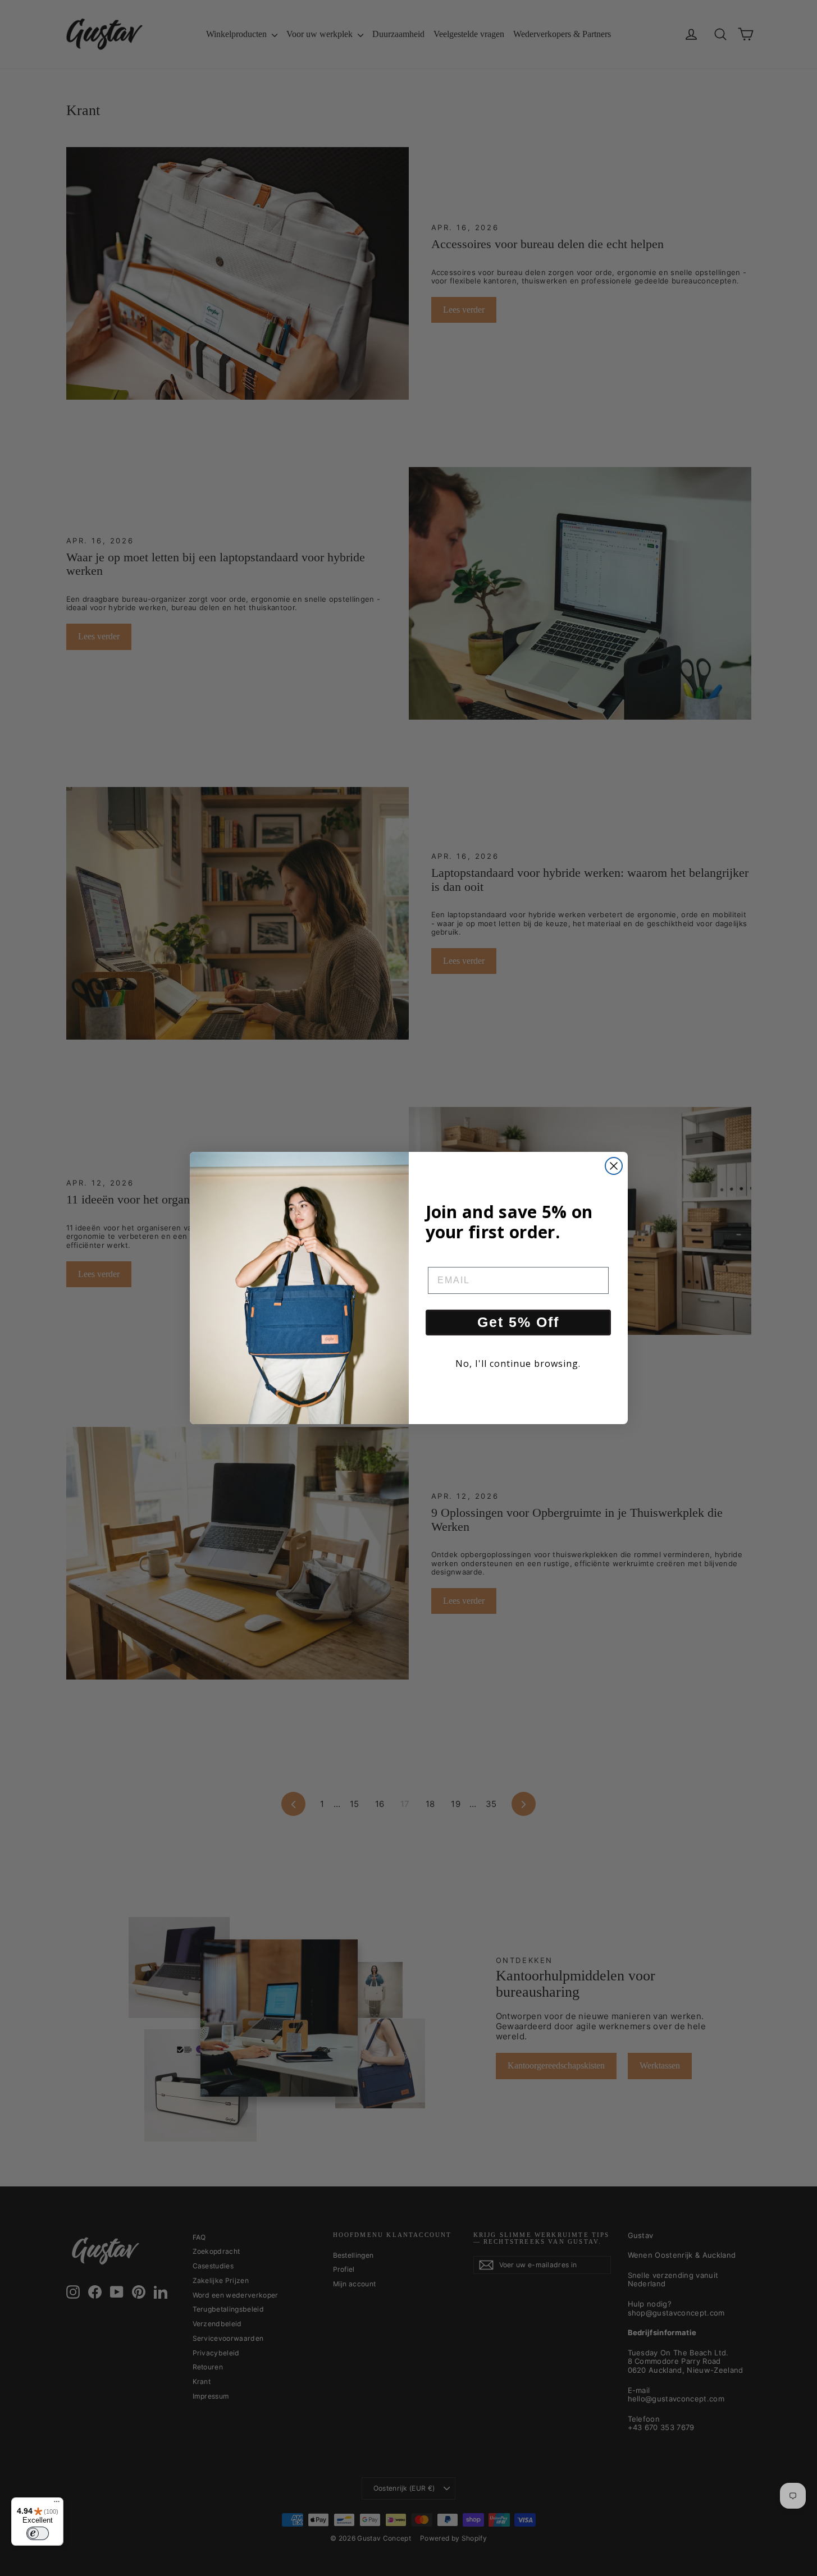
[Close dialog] (614, 1166)
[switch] (38, 2533)
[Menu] (57, 2504)
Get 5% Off (518, 1322)
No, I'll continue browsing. (518, 1364)
